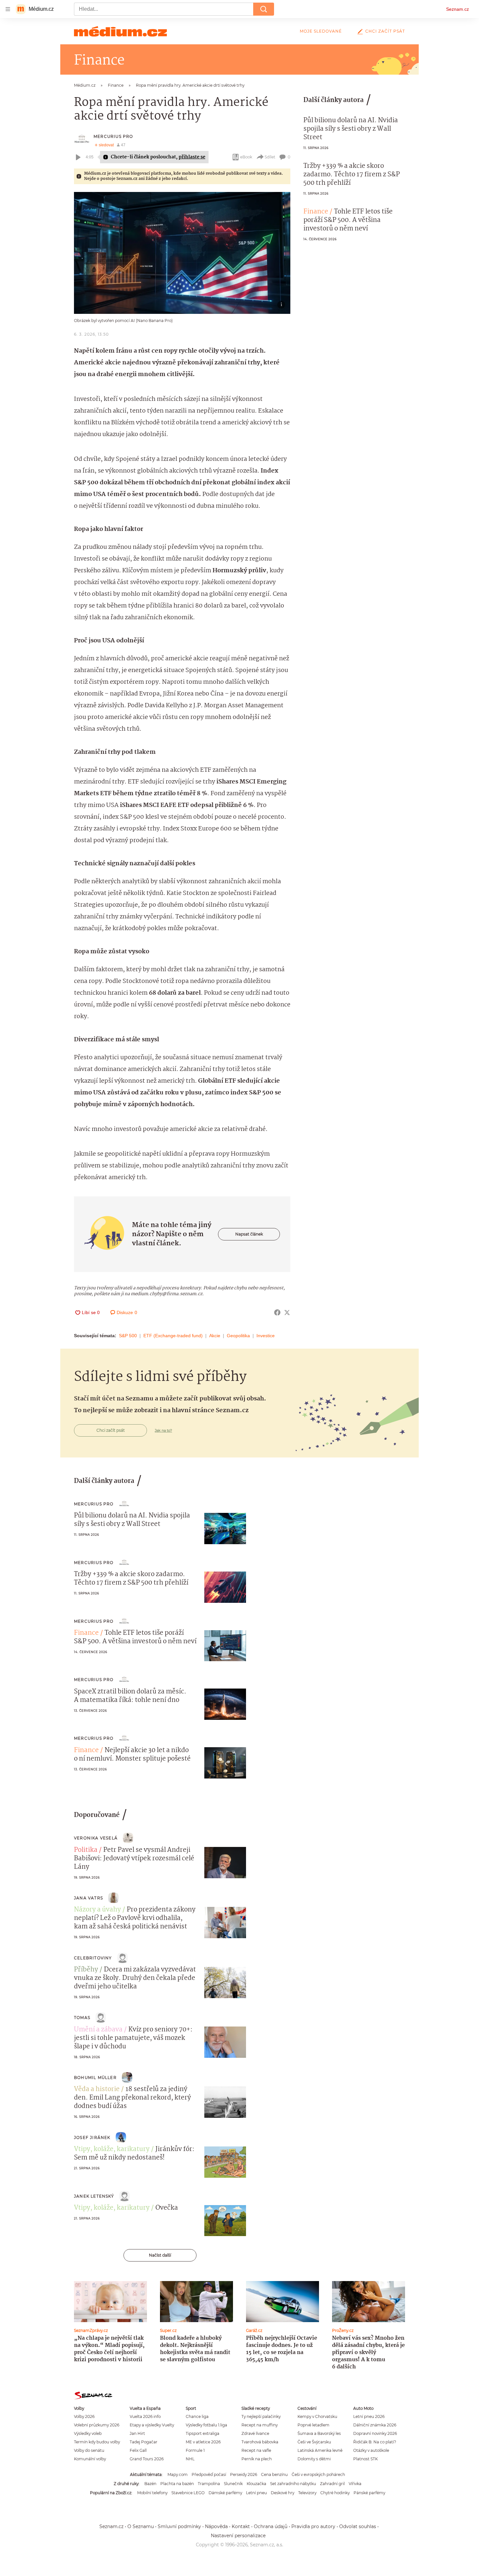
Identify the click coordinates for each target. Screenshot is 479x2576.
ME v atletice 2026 (203, 2442)
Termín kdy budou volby (97, 2442)
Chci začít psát (385, 31)
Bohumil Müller (95, 2078)
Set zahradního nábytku (293, 2484)
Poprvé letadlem (313, 2425)
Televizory (307, 2493)
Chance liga (197, 2416)
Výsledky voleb (88, 2433)
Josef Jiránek (92, 2137)
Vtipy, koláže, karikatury (112, 2149)
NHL (190, 2459)
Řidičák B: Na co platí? (375, 2442)
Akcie (215, 1336)
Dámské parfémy (225, 2493)
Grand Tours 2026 (147, 2459)
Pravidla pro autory (313, 2526)
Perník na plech (257, 2459)
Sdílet (270, 157)
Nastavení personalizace (238, 2536)
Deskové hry (283, 2493)
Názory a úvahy (97, 1910)
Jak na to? (163, 1430)
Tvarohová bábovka (260, 2442)
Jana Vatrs (88, 1898)
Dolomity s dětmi (314, 2459)
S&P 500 (128, 1336)
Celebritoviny (93, 1958)
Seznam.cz (457, 9)
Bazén (150, 2484)
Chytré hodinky (335, 2493)
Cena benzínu (274, 2474)
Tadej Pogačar (144, 2442)
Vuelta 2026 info (145, 2416)
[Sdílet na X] (287, 1312)
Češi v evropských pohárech (318, 2474)
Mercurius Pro (113, 136)
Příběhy (86, 1970)
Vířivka (355, 2484)
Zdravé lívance (255, 2433)
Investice (266, 1336)
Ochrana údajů (271, 2526)
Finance (316, 212)
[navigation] (8, 9)
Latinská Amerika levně (320, 2450)
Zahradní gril (332, 2484)
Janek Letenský (94, 2196)
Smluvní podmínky (179, 2526)
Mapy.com (178, 2474)
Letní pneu (256, 2493)
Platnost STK (365, 2459)
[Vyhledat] (264, 9)
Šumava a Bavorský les (319, 2433)
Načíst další (160, 2255)
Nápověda (216, 2526)
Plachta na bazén (177, 2484)
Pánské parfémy (369, 2493)
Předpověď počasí (209, 2474)
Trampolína (209, 2484)
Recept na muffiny (260, 2425)
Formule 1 (195, 2450)
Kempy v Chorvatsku (317, 2416)
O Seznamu (141, 2526)
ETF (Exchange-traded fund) (173, 1336)
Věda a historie (97, 2089)
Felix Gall (138, 2450)
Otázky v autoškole (371, 2450)
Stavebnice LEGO (188, 2493)
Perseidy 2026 (244, 2474)
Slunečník (233, 2484)
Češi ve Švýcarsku (314, 2442)
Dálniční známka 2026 (375, 2425)
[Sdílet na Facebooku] (277, 1312)
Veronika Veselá (96, 1838)
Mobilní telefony (152, 2493)
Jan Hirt (137, 2433)
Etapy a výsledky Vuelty (152, 2425)
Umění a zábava (98, 2030)
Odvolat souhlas (358, 2526)
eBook (246, 157)
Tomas (82, 2018)
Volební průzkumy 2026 (97, 2425)
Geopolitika (238, 1336)
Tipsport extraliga (203, 2433)
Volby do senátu (89, 2450)
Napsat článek (249, 1234)
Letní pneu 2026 (369, 2416)
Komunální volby (90, 2459)
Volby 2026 (84, 2416)
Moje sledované (321, 31)
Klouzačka (256, 2484)
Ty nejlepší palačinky (261, 2416)
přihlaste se (192, 157)
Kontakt (241, 2526)
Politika (86, 1850)
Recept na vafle (256, 2450)
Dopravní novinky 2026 (375, 2433)
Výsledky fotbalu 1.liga (206, 2425)
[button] (182, 253)
